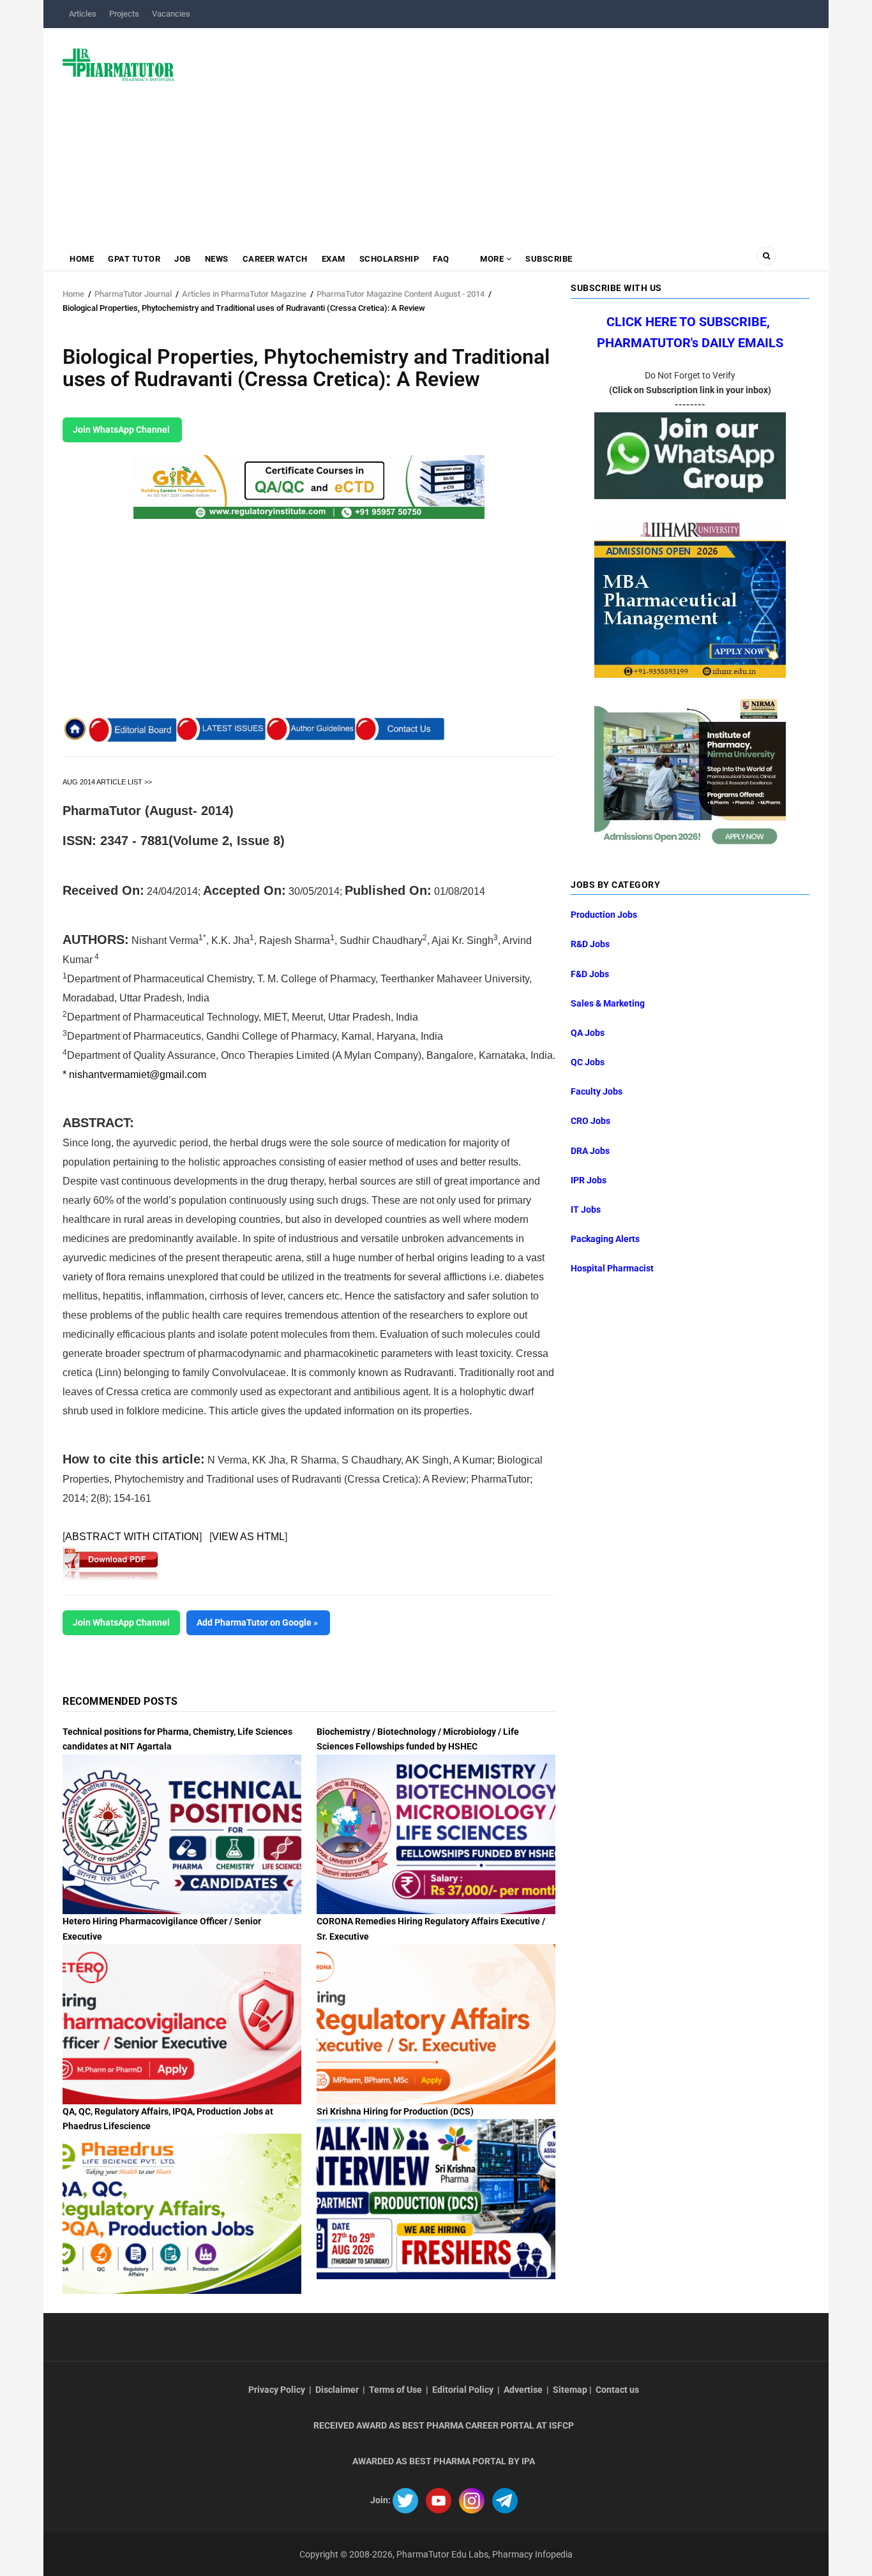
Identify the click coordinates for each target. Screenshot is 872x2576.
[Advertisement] (500, 130)
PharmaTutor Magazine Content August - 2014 (401, 294)
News (217, 259)
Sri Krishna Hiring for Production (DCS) (395, 2111)
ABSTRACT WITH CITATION (132, 1537)
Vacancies (171, 14)
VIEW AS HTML (248, 1537)
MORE (492, 259)
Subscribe (549, 259)
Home (82, 259)
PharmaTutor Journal (133, 294)
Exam (334, 259)
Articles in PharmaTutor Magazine (244, 294)
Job (183, 259)
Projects (124, 14)
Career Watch (275, 259)
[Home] (118, 64)
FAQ (441, 259)
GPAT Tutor (134, 259)
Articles (83, 14)
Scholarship (389, 259)
